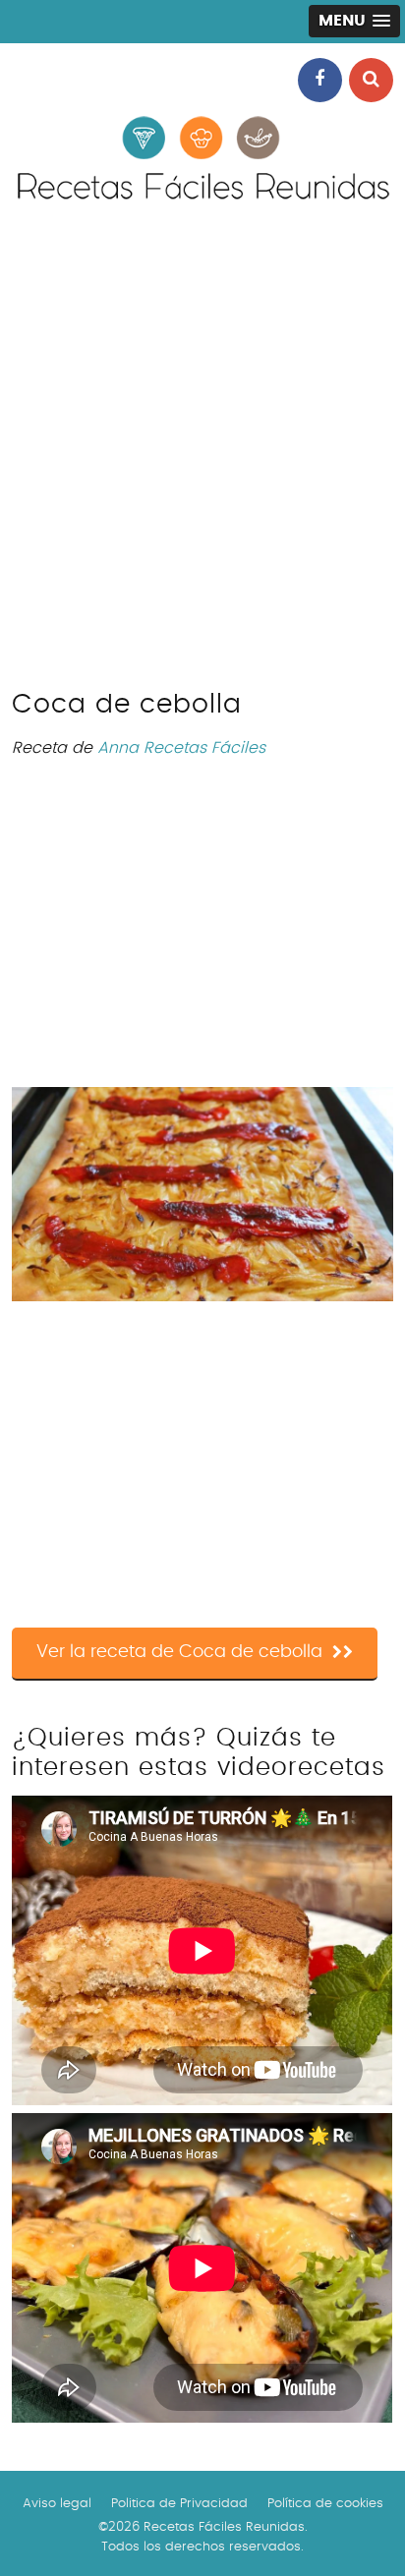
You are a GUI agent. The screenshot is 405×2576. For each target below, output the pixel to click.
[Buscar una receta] (371, 80)
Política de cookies (325, 2504)
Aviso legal (57, 2504)
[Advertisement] (202, 457)
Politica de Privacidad (179, 2504)
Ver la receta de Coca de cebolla (179, 1652)
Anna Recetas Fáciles (181, 748)
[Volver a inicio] (202, 202)
